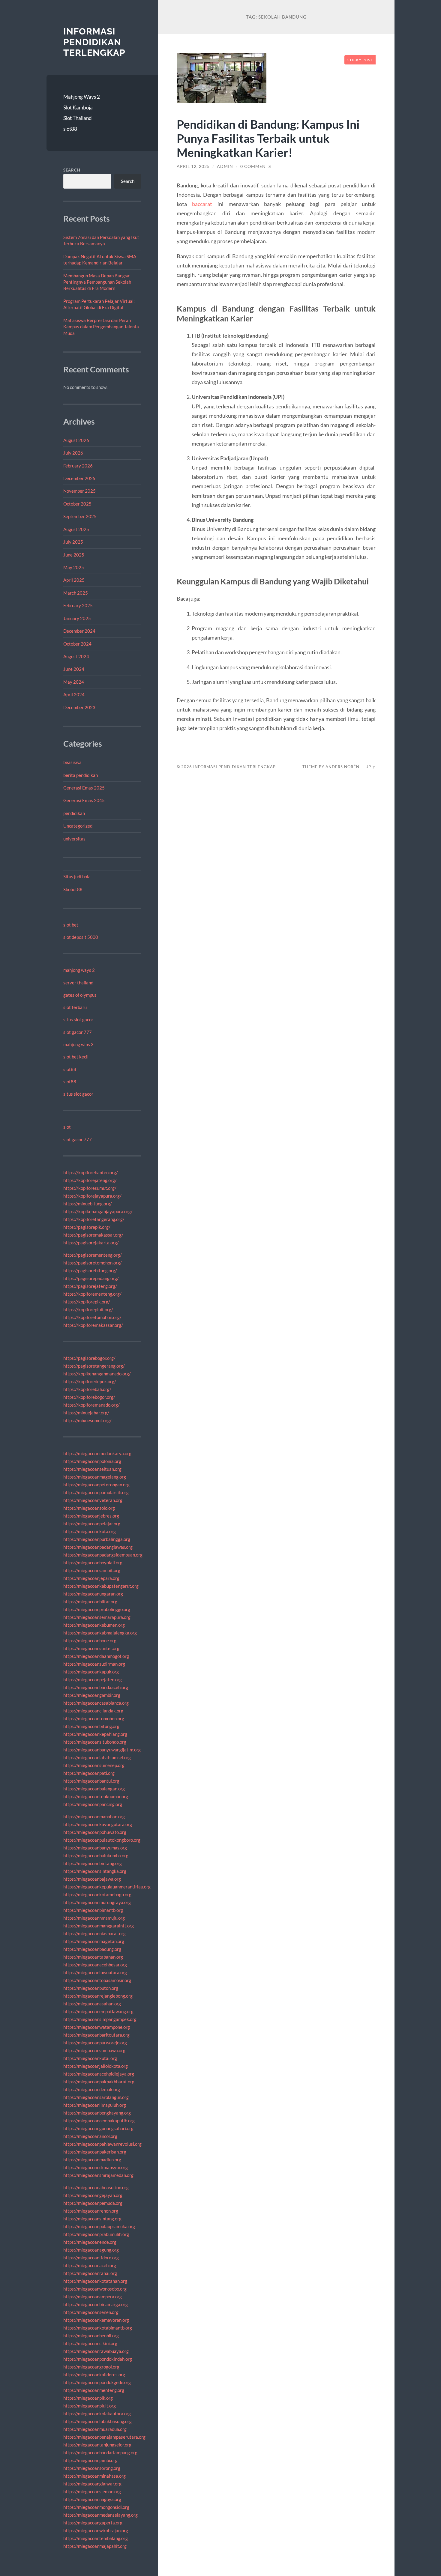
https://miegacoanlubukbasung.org (97, 2421)
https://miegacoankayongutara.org (98, 1824)
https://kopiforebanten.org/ (91, 1172)
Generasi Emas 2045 (84, 800)
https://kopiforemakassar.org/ (93, 1325)
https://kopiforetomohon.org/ (92, 1317)
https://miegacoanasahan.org (92, 2004)
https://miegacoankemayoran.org (96, 2320)
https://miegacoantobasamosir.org (97, 1980)
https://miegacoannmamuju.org (94, 1918)
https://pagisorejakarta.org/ (91, 1243)
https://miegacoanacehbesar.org (95, 1965)
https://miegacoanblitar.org (90, 1601)
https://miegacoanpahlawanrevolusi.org (102, 2144)
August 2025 (76, 529)
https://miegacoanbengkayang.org (97, 2113)
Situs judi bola (77, 876)
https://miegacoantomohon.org (94, 1718)
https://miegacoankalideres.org (94, 2375)
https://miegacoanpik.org (88, 2398)
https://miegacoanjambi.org (90, 2460)
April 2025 (74, 580)
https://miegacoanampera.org (93, 2297)
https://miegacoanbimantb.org (93, 1910)
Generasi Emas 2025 (84, 788)
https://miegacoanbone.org (90, 1640)
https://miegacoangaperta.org (93, 2523)
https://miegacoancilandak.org (93, 1711)
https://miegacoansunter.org (91, 1648)
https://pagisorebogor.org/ (89, 1358)
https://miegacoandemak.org (92, 2089)
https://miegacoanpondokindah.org (98, 2359)
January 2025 (77, 618)
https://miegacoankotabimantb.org (98, 2328)
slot (67, 1127)
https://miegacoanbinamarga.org (96, 2304)
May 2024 (74, 682)
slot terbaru (75, 1007)
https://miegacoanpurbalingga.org (97, 1539)
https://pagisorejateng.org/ (90, 1286)
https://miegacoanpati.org (89, 1773)
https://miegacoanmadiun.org (92, 2160)
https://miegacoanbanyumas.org (95, 1848)
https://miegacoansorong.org (92, 2468)
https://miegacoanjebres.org (91, 1516)
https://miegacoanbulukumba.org (96, 1855)
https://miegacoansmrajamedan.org (98, 2175)
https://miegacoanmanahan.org (94, 1816)
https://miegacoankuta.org (90, 1531)
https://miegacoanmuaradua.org (95, 2429)
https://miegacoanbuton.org (91, 1988)
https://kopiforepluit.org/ (88, 1309)
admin (225, 166)
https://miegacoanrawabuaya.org (96, 2351)
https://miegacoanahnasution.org (96, 2187)
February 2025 (78, 605)
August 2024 (76, 656)
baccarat (202, 204)
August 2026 (76, 440)
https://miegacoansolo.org (89, 1508)
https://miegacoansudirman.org (94, 1664)
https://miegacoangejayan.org (93, 2195)
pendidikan (74, 813)
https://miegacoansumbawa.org (94, 2050)
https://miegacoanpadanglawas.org (98, 1547)
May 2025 (74, 567)
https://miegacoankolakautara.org (97, 2413)
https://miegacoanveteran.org (93, 1500)
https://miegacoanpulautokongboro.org (102, 1840)
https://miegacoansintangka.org (95, 1871)
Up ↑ (370, 767)
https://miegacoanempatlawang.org (98, 2011)
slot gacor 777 (78, 1032)
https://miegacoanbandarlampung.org (100, 2452)
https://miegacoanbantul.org (91, 1781)
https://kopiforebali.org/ (87, 1389)
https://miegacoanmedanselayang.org (100, 2515)
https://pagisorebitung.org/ (90, 1270)
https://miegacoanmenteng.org (94, 2390)
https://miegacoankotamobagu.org (97, 1894)
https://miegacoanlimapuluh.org (95, 2105)
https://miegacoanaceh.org (90, 2265)
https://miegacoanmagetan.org (94, 1941)
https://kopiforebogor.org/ (89, 1397)
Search (72, 170)
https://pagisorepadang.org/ (91, 1278)
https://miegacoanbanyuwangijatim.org (102, 1750)
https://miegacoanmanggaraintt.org (99, 1926)
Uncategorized (78, 826)
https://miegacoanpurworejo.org (95, 2043)
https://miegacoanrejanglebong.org (98, 1996)
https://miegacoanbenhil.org (91, 2336)
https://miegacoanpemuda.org (93, 2203)
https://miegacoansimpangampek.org (100, 2019)
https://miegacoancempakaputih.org (99, 2121)
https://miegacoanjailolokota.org (96, 2066)
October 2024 (77, 644)
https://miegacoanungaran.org (93, 1594)
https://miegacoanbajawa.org (92, 1879)
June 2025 (74, 555)
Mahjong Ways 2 (82, 97)
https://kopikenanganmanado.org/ (97, 1374)
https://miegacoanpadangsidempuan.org (103, 1555)
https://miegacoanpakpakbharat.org (99, 2082)
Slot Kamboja (78, 107)
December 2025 (79, 478)
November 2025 (79, 491)
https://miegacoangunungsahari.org (98, 2128)
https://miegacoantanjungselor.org (97, 2445)
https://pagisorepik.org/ (87, 1227)
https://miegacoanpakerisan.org (95, 2152)
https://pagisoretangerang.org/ (94, 1366)
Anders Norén (342, 767)
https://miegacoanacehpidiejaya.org (99, 2074)
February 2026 (78, 466)
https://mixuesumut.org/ (87, 1420)
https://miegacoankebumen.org (94, 1625)
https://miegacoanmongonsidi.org (96, 2507)
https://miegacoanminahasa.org (94, 2476)
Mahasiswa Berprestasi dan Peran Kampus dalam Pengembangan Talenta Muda (101, 327)
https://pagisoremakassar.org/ (93, 1235)
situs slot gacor (78, 1019)
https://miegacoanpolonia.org (92, 1461)
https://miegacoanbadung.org (92, 1949)
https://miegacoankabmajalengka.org (100, 1633)
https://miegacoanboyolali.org (93, 1563)
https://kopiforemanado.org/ (91, 1405)
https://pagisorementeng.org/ (93, 1255)
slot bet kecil (76, 1057)
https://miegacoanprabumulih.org (96, 2234)
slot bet (71, 925)
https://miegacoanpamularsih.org (96, 1492)
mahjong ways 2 (79, 970)
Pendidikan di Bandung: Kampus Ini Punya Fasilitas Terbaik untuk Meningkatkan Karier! (268, 138)
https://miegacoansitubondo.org (95, 1742)
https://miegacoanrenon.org (91, 2211)
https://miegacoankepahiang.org (95, 1734)
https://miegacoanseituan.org (92, 1469)
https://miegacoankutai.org (90, 2058)
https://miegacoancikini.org (90, 2343)
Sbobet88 (73, 889)
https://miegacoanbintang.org (93, 1863)
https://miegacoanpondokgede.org (97, 2382)
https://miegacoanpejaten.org (93, 1679)
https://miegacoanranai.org (90, 2273)
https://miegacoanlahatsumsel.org (97, 1757)
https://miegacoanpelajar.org (92, 1524)
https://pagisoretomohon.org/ (93, 1263)
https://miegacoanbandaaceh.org (96, 1687)
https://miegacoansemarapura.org (97, 1617)
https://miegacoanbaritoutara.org (96, 2035)
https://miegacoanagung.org (91, 2250)
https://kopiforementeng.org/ (92, 1294)
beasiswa (72, 762)
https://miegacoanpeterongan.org (96, 1485)
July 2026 (73, 453)
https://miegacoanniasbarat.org (94, 1933)
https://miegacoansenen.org (91, 2312)
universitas (74, 839)
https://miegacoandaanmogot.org (96, 1656)
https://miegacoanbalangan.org (94, 1789)
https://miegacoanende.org (90, 2242)
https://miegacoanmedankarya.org (97, 1453)
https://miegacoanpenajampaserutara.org (104, 2437)
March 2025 (76, 593)
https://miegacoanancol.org (90, 2136)
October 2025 (77, 504)
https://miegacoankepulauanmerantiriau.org (107, 1887)
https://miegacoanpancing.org (93, 1804)
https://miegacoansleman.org (92, 2491)
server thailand (78, 983)
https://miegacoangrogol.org (91, 2367)
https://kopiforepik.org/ (87, 1302)
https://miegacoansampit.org (92, 1570)
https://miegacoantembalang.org (96, 2538)
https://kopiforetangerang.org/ (94, 1219)
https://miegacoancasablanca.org (96, 1703)
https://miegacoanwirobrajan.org (96, 2530)
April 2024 (74, 694)
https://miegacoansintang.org (92, 2219)
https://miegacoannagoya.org (92, 2499)
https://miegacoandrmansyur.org (96, 2167)
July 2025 (73, 542)
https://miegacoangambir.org (92, 1695)
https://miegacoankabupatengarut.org (101, 1586)
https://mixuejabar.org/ (86, 1413)
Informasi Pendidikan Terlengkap (94, 42)
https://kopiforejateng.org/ (90, 1180)
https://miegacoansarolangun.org (96, 2097)
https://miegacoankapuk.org (91, 1672)
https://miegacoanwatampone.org (97, 2027)
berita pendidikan (81, 775)
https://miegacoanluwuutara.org (95, 1972)
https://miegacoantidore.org (91, 2258)
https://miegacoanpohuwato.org (95, 1832)
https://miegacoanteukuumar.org (96, 1796)
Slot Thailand (78, 118)
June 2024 (74, 669)
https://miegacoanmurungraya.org (97, 1902)
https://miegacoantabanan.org (93, 1957)
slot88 (70, 129)
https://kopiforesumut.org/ (90, 1188)
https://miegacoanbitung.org (91, 1726)
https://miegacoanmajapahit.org (95, 2546)
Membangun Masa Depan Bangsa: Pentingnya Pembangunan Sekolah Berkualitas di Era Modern (97, 282)
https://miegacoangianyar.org (92, 2484)
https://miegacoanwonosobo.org (95, 2289)
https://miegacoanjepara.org (91, 1578)
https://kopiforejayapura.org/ (92, 1196)
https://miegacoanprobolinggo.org (97, 1609)
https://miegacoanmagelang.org (95, 1477)
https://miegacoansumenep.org (94, 1765)
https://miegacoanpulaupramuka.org (99, 2226)
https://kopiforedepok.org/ (90, 1381)
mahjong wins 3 (78, 1044)
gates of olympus (80, 995)
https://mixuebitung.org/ (88, 1204)
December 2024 (79, 631)
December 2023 (79, 707)
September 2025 (80, 516)
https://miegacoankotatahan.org (95, 2281)
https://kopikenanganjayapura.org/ (98, 1211)
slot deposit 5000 (81, 937)
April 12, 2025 (193, 166)
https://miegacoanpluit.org (90, 2406)
